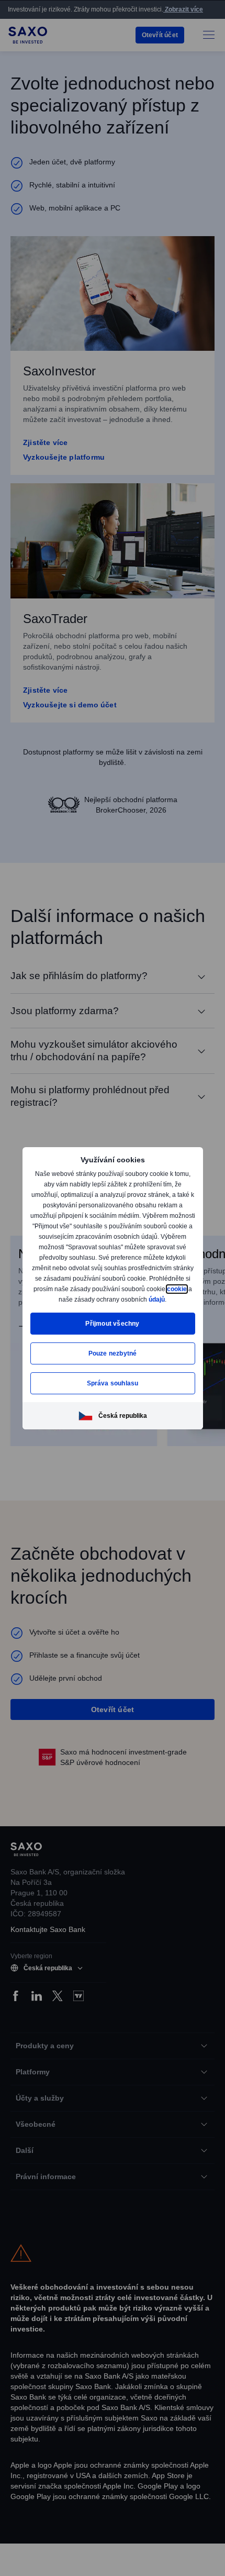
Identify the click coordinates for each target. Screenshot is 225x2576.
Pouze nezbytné (113, 1358)
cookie (87, 1294)
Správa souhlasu (113, 1388)
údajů (112, 1304)
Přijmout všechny (113, 1329)
